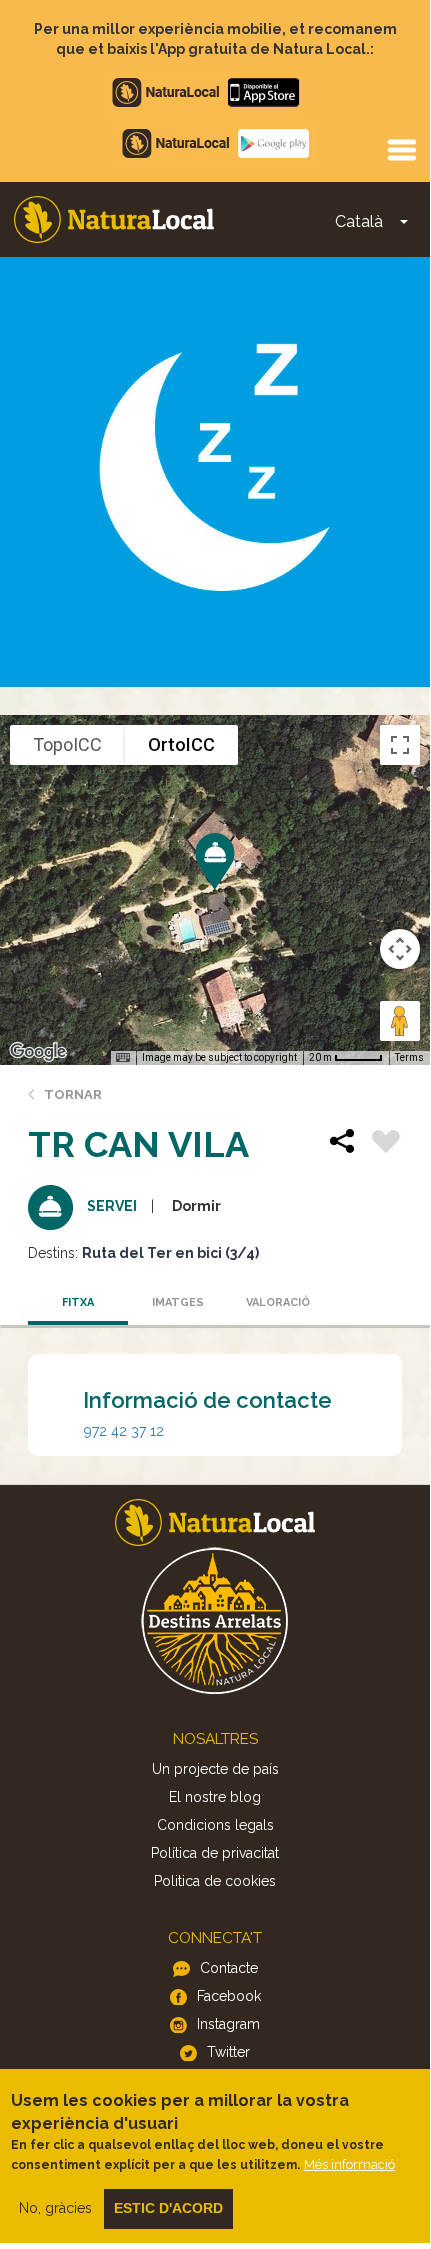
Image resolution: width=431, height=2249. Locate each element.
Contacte (229, 1968)
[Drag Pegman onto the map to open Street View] (400, 1021)
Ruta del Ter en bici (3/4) (170, 1253)
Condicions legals (215, 1825)
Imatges (178, 1302)
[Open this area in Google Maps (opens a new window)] (38, 1052)
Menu (401, 149)
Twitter (228, 2052)
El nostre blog (215, 1797)
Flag (386, 1144)
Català (359, 221)
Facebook (229, 1996)
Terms (409, 1057)
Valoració (278, 1302)
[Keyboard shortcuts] (123, 1058)
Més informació (349, 2164)
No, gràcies (55, 2208)
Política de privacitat (215, 1853)
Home (114, 219)
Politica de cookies (215, 1881)
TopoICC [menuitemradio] (67, 744)
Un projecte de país (215, 1769)
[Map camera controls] (400, 949)
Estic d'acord (168, 2208)
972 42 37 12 (124, 1431)
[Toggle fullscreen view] (400, 745)
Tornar (73, 1094)
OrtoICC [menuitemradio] (181, 744)
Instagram (228, 2024)
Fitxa (78, 1302)
